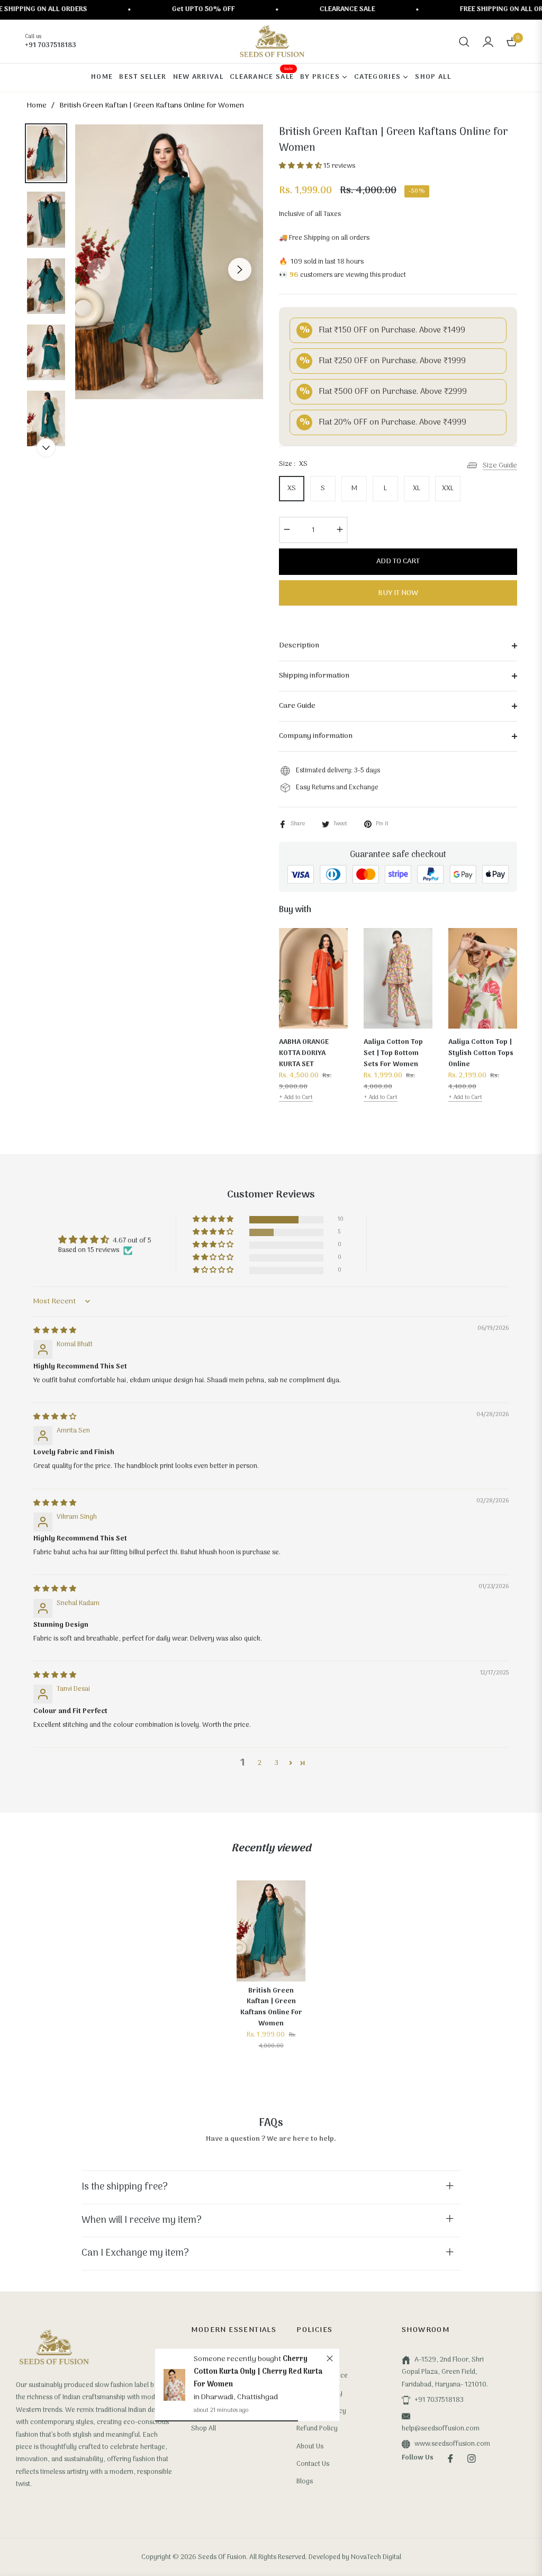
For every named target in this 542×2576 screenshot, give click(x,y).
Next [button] (240, 269)
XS (292, 488)
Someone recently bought (238, 2359)
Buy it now (398, 593)
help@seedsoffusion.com (441, 2429)
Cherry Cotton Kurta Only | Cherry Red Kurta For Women (258, 2372)
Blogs (305, 2482)
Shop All (204, 2429)
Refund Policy (317, 2429)
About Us (310, 2447)
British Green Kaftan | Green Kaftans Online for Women (271, 2007)
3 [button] (277, 1763)
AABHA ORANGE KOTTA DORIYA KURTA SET (304, 1053)
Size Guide (500, 466)
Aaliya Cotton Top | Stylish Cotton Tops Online (481, 1053)
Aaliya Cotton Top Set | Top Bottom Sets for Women (393, 1053)
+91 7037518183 (439, 2400)
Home (37, 106)
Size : (293, 464)
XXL (448, 488)
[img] (55, 1331)
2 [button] (260, 1763)
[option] (169, 262)
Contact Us (313, 2464)
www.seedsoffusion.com (452, 2444)
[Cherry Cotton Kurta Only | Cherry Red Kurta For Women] (174, 2385)
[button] (464, 42)
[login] (488, 42)
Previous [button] (98, 269)
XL (417, 488)
